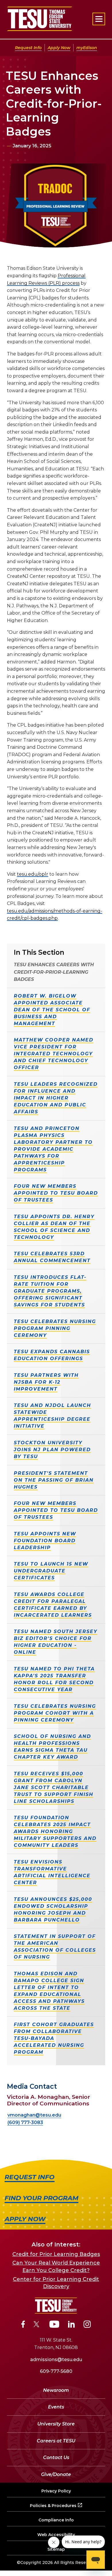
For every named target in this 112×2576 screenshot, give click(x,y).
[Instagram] (87, 2325)
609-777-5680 (56, 2371)
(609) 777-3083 (25, 2122)
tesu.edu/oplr (33, 874)
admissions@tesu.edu (56, 2360)
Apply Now (59, 48)
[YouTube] (54, 2325)
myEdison (87, 48)
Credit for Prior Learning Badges (56, 2254)
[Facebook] (23, 2325)
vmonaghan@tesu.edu (34, 2115)
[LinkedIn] (72, 2325)
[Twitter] (37, 2325)
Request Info (28, 48)
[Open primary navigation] (99, 19)
